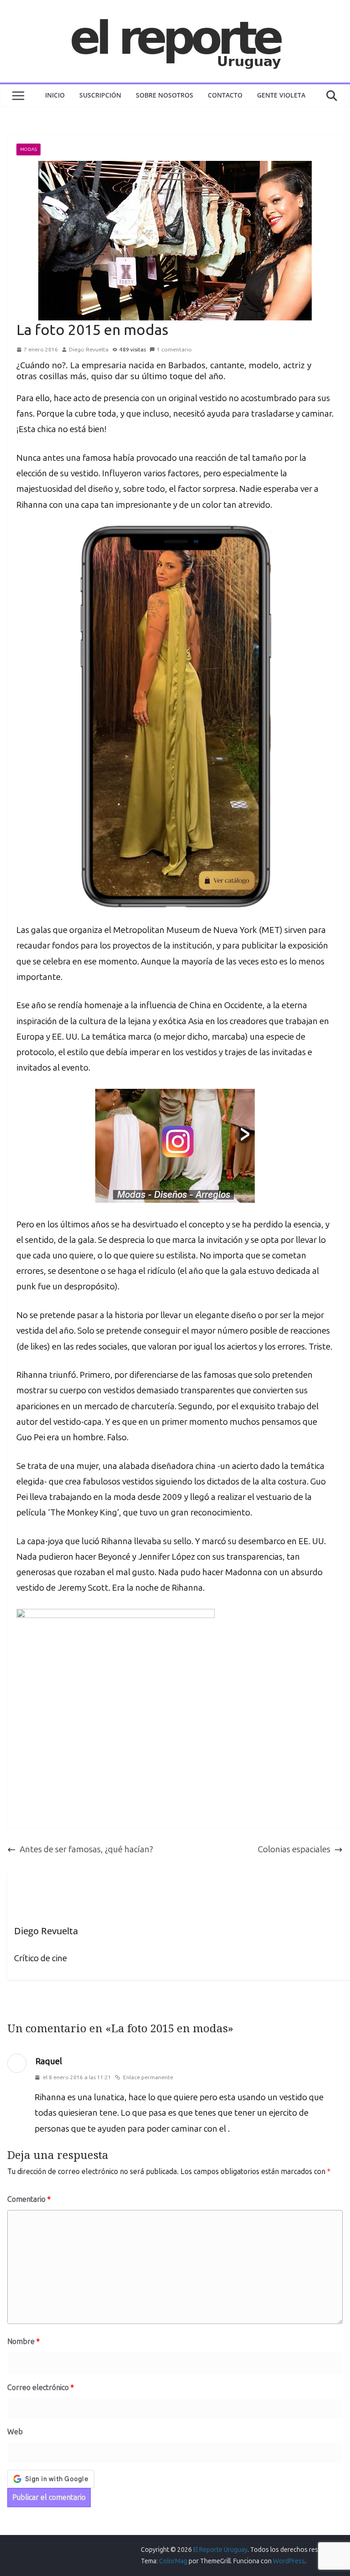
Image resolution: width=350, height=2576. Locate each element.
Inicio (55, 95)
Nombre (23, 2342)
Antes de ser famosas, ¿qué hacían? (86, 1849)
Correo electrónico (41, 2388)
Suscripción (100, 95)
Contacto (225, 95)
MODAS (28, 149)
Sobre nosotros (165, 95)
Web (15, 2432)
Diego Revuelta (89, 350)
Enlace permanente (148, 2077)
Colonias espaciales (294, 1849)
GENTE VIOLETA (281, 95)
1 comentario (174, 350)
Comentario (29, 2199)
